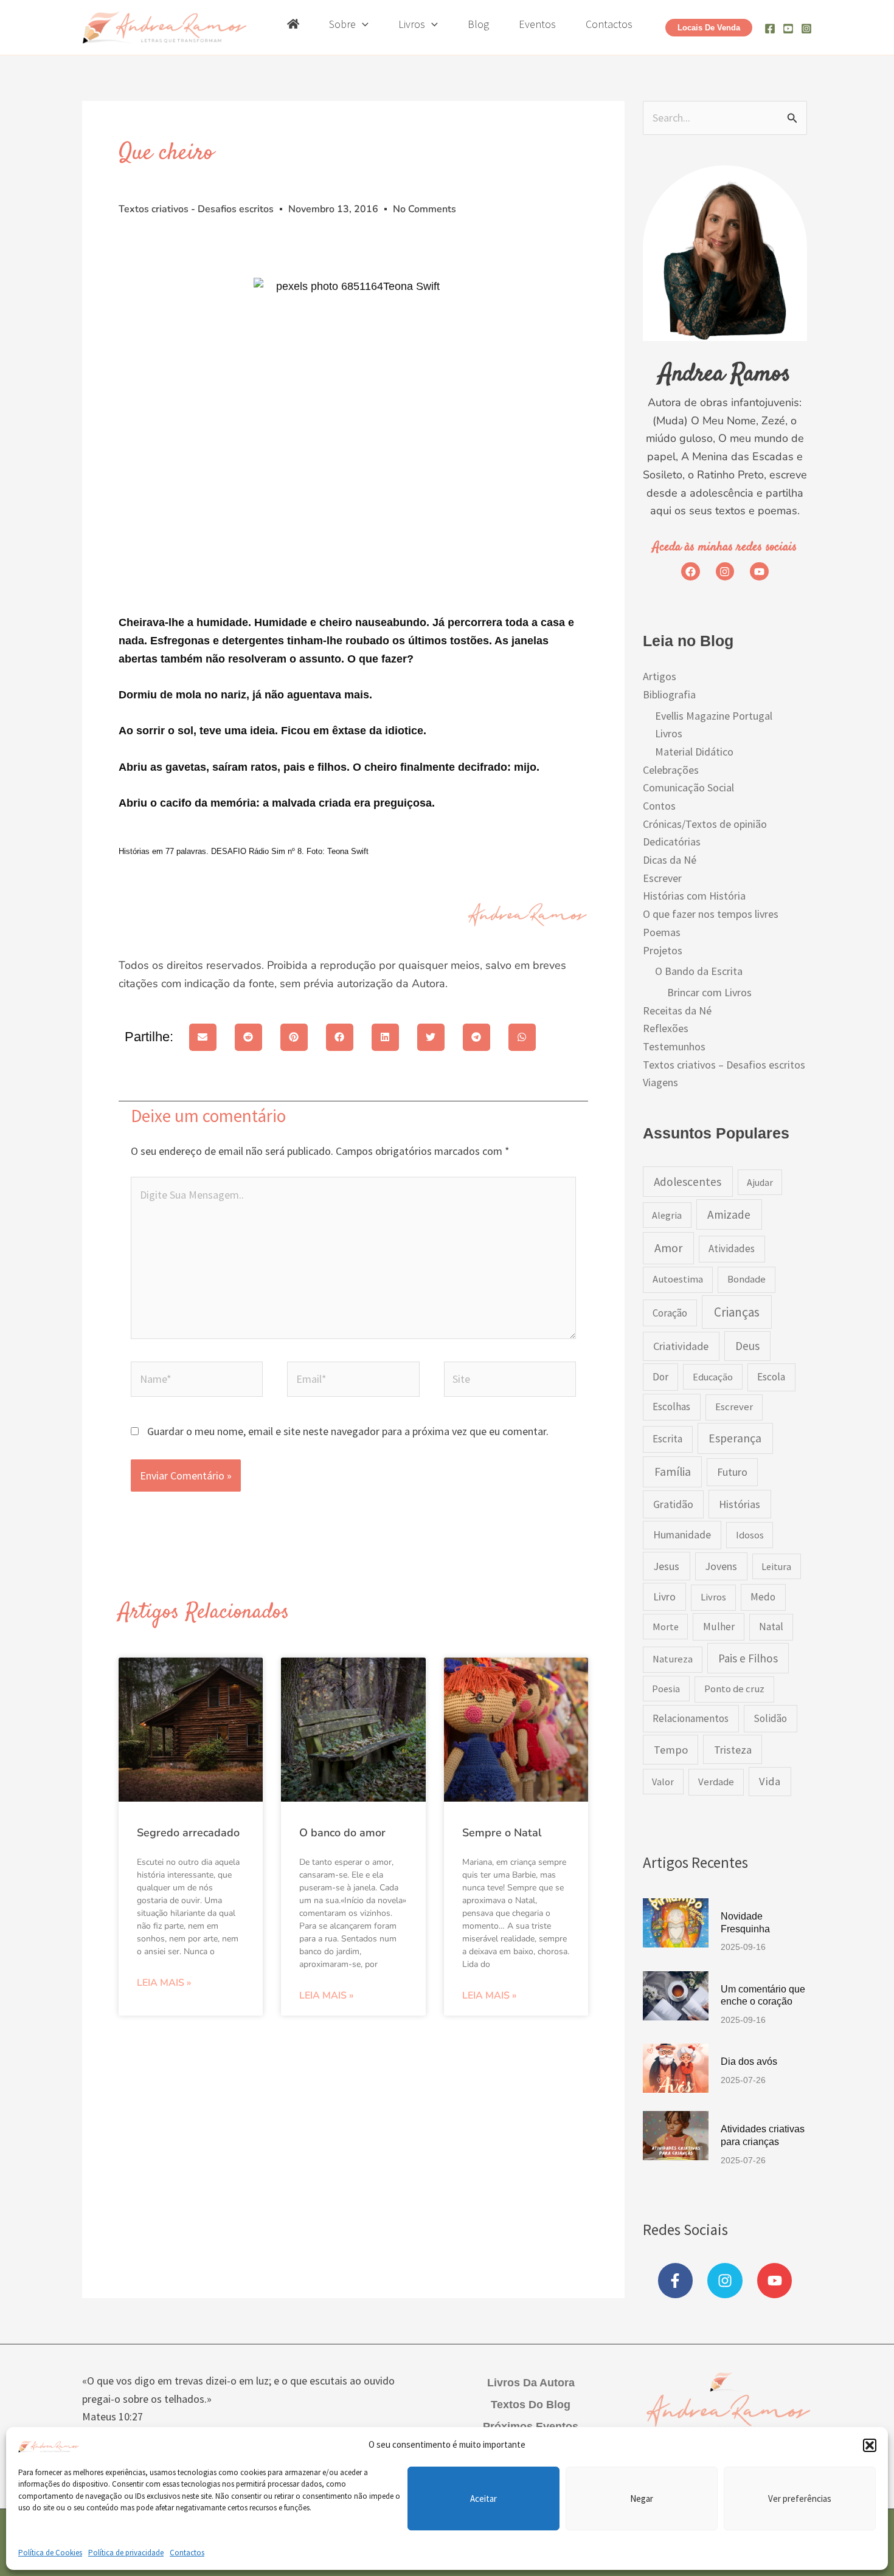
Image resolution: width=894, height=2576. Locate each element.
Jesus (666, 1566)
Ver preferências (800, 2498)
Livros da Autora (531, 2383)
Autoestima (678, 1279)
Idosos (750, 1535)
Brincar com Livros (709, 992)
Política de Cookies (50, 2553)
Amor (668, 1248)
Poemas (662, 932)
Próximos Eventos (531, 2426)
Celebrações (671, 770)
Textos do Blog (531, 2405)
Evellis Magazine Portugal (714, 716)
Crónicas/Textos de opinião (705, 824)
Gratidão (673, 1504)
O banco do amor (342, 1833)
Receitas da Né (677, 1011)
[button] (870, 2445)
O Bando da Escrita (699, 971)
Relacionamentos (691, 1718)
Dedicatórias (672, 842)
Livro (664, 1597)
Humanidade (682, 1535)
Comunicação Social (688, 787)
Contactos (187, 2553)
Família (673, 1472)
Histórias (740, 1504)
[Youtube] (788, 29)
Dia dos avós (749, 2061)
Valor (663, 1782)
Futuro (732, 1472)
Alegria (667, 1215)
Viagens (660, 1082)
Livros (669, 733)
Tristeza (733, 1750)
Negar (642, 2498)
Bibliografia (669, 694)
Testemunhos (674, 1046)
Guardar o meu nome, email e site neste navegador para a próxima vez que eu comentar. (348, 1431)
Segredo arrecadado (188, 1833)
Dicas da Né (670, 860)
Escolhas (671, 1407)
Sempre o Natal (502, 1833)
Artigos (660, 676)
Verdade (716, 1782)
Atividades (732, 1248)
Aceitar (483, 2498)
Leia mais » (164, 1983)
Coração (670, 1313)
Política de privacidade (126, 2553)
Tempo (671, 1750)
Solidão (770, 1718)
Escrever (662, 878)
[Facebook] (770, 29)
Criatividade (681, 1346)
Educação (713, 1377)
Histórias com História (694, 896)
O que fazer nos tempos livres (711, 914)
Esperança (735, 1438)
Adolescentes (688, 1182)
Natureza (673, 1659)
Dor (660, 1377)
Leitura (776, 1566)
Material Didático (694, 752)
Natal (771, 1627)
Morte (666, 1627)
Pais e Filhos (748, 1658)
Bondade (747, 1279)
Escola (771, 1377)
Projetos (663, 950)
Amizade (729, 1214)
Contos (659, 806)
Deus (747, 1346)
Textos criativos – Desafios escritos (724, 1065)
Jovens (721, 1566)
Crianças (737, 1312)
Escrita (667, 1439)
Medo (763, 1597)
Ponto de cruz (734, 1689)
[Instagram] (806, 29)
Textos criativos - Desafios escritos (196, 209)
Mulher (719, 1627)
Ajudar (760, 1182)
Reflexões (666, 1028)
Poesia (666, 1689)
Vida (770, 1781)
